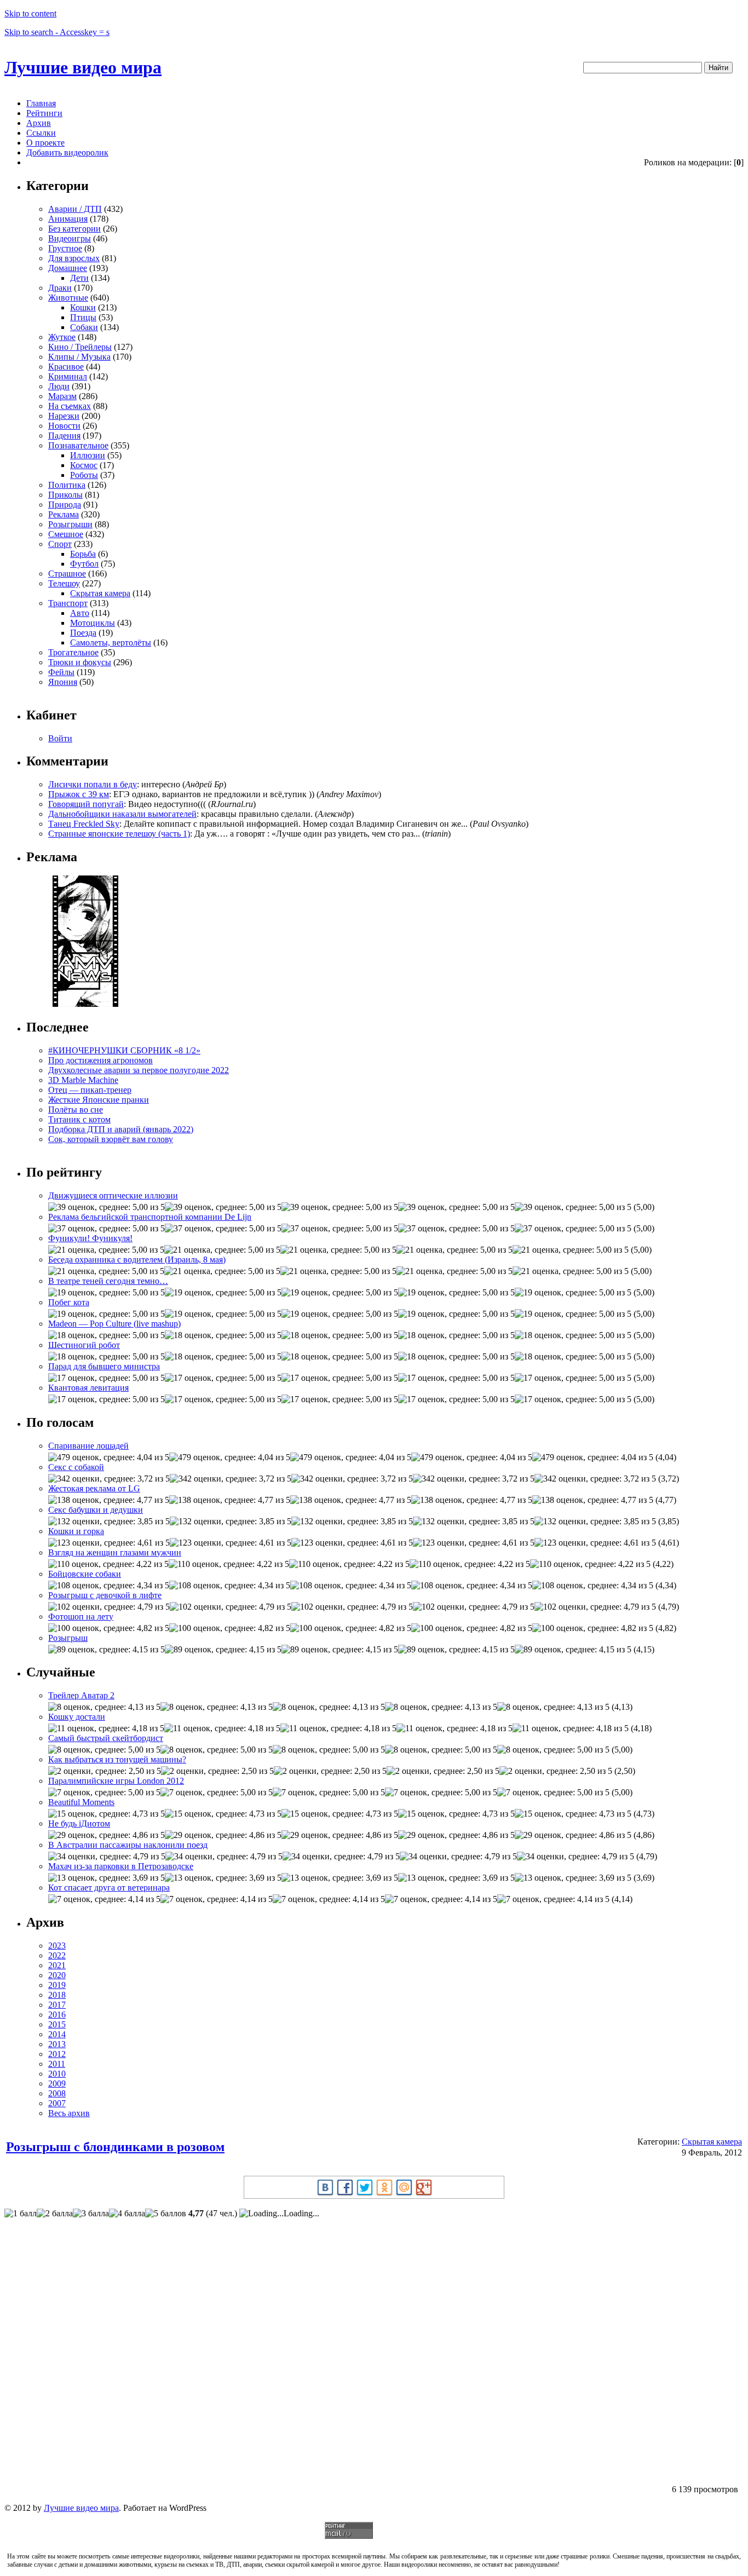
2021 (57, 1965)
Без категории (74, 229)
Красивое (66, 367)
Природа (65, 505)
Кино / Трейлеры (80, 347)
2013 (57, 2044)
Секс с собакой (76, 1467)
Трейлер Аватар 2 (81, 1695)
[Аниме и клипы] (85, 1004)
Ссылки (41, 133)
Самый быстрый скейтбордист (106, 1738)
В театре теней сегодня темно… (108, 1281)
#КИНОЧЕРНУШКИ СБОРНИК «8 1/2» (124, 1050)
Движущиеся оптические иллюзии (113, 1195)
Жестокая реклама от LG (94, 1488)
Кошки (83, 307)
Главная (41, 103)
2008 (57, 2093)
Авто (80, 613)
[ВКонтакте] (325, 2187)
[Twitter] (365, 2187)
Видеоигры (70, 238)
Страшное (67, 574)
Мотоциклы (93, 623)
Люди (59, 386)
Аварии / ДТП (75, 209)
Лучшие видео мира (83, 67)
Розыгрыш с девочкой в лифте (105, 1595)
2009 (57, 2084)
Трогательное (73, 652)
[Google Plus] (424, 2187)
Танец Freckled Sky (84, 824)
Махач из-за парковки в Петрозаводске (121, 1866)
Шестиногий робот (84, 1345)
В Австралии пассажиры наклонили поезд (128, 1845)
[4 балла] (127, 2214)
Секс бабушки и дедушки (96, 1510)
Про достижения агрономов (100, 1060)
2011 (57, 2064)
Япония (63, 682)
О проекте (45, 143)
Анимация (68, 219)
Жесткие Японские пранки (99, 1100)
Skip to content (30, 13)
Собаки (84, 327)
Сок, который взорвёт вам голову (111, 1139)
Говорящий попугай (86, 804)
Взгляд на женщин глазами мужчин (115, 1552)
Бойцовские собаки (85, 1574)
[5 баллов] (166, 2214)
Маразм (62, 396)
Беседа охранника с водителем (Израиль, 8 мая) (137, 1260)
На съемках (70, 406)
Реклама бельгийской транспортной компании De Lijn (150, 1217)
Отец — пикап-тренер (90, 1090)
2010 (57, 2074)
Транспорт (68, 603)
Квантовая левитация (88, 1388)
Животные (68, 298)
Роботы (84, 475)
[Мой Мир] (404, 2187)
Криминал (68, 376)
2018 (57, 1995)
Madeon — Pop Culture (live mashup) (114, 1324)
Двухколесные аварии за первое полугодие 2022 (139, 1070)
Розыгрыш (68, 1638)
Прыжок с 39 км (79, 794)
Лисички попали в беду (93, 784)
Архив (39, 123)
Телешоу (64, 583)
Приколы (65, 495)
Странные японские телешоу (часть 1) (119, 834)
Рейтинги (44, 113)
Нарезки (64, 416)
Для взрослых (74, 258)
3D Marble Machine (83, 1080)
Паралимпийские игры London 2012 (116, 1781)
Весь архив (69, 2113)
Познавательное (78, 445)
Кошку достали (77, 1717)
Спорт (60, 544)
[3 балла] (91, 2214)
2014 (57, 2034)
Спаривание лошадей (88, 1446)
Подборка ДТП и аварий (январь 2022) (121, 1129)
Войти (60, 738)
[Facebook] (345, 2187)
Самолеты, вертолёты (111, 642)
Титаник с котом (79, 1119)
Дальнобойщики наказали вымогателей (122, 814)
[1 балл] (21, 2214)
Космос (84, 465)
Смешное (66, 534)
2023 (57, 1946)
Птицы (83, 317)
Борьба (83, 554)
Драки (60, 288)
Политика (67, 485)
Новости (64, 426)
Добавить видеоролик (67, 152)
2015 (57, 2024)
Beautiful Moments (81, 1802)
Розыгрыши (70, 524)
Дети (79, 278)
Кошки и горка (76, 1531)
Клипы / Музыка (79, 357)
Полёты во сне (76, 1110)
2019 (57, 1985)
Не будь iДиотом (79, 1823)
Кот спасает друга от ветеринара (109, 1888)
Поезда (83, 633)
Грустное (65, 248)
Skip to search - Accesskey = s (57, 32)
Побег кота (69, 1302)
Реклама (64, 514)
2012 (57, 2054)
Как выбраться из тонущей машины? (117, 1759)
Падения (64, 436)
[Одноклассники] (384, 2187)
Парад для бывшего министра (104, 1366)
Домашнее (68, 268)
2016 (57, 2015)
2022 (57, 1955)
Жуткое (62, 337)
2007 (57, 2103)
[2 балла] (55, 2214)
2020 (57, 1975)
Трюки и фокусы (80, 662)
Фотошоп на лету (81, 1617)
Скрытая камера (100, 593)
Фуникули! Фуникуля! (90, 1238)
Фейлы (61, 672)
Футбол (84, 564)
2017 (57, 2005)
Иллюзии (88, 455)
